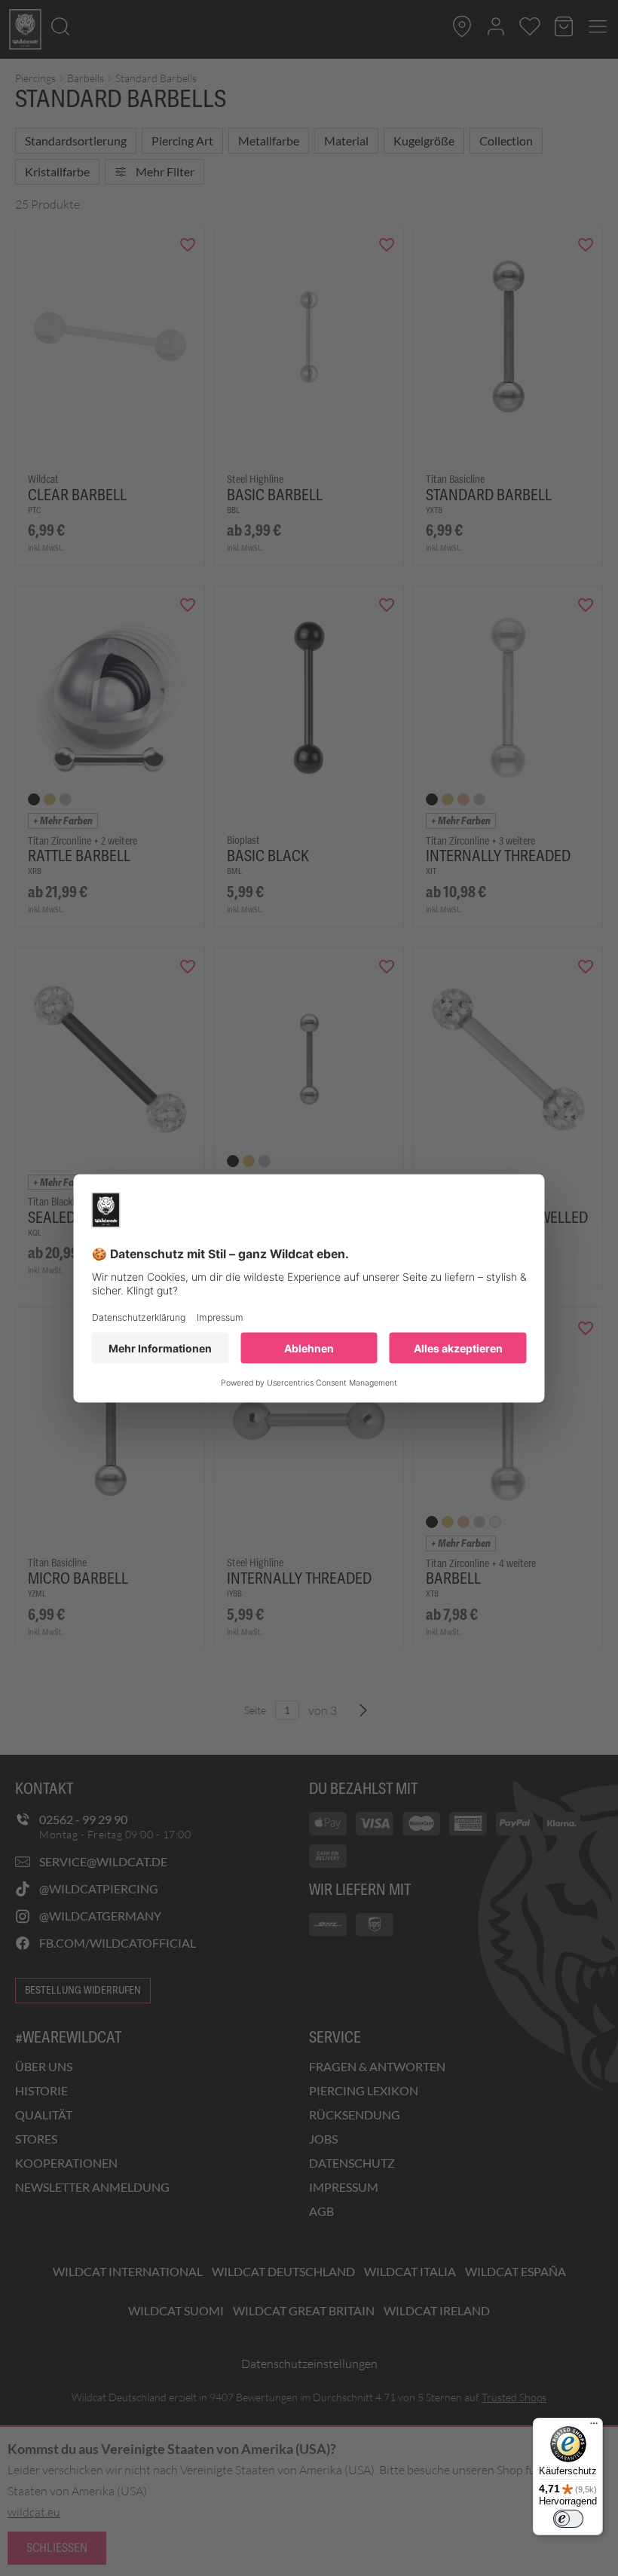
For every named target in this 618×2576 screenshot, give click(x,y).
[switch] (568, 2519)
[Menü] (594, 2427)
